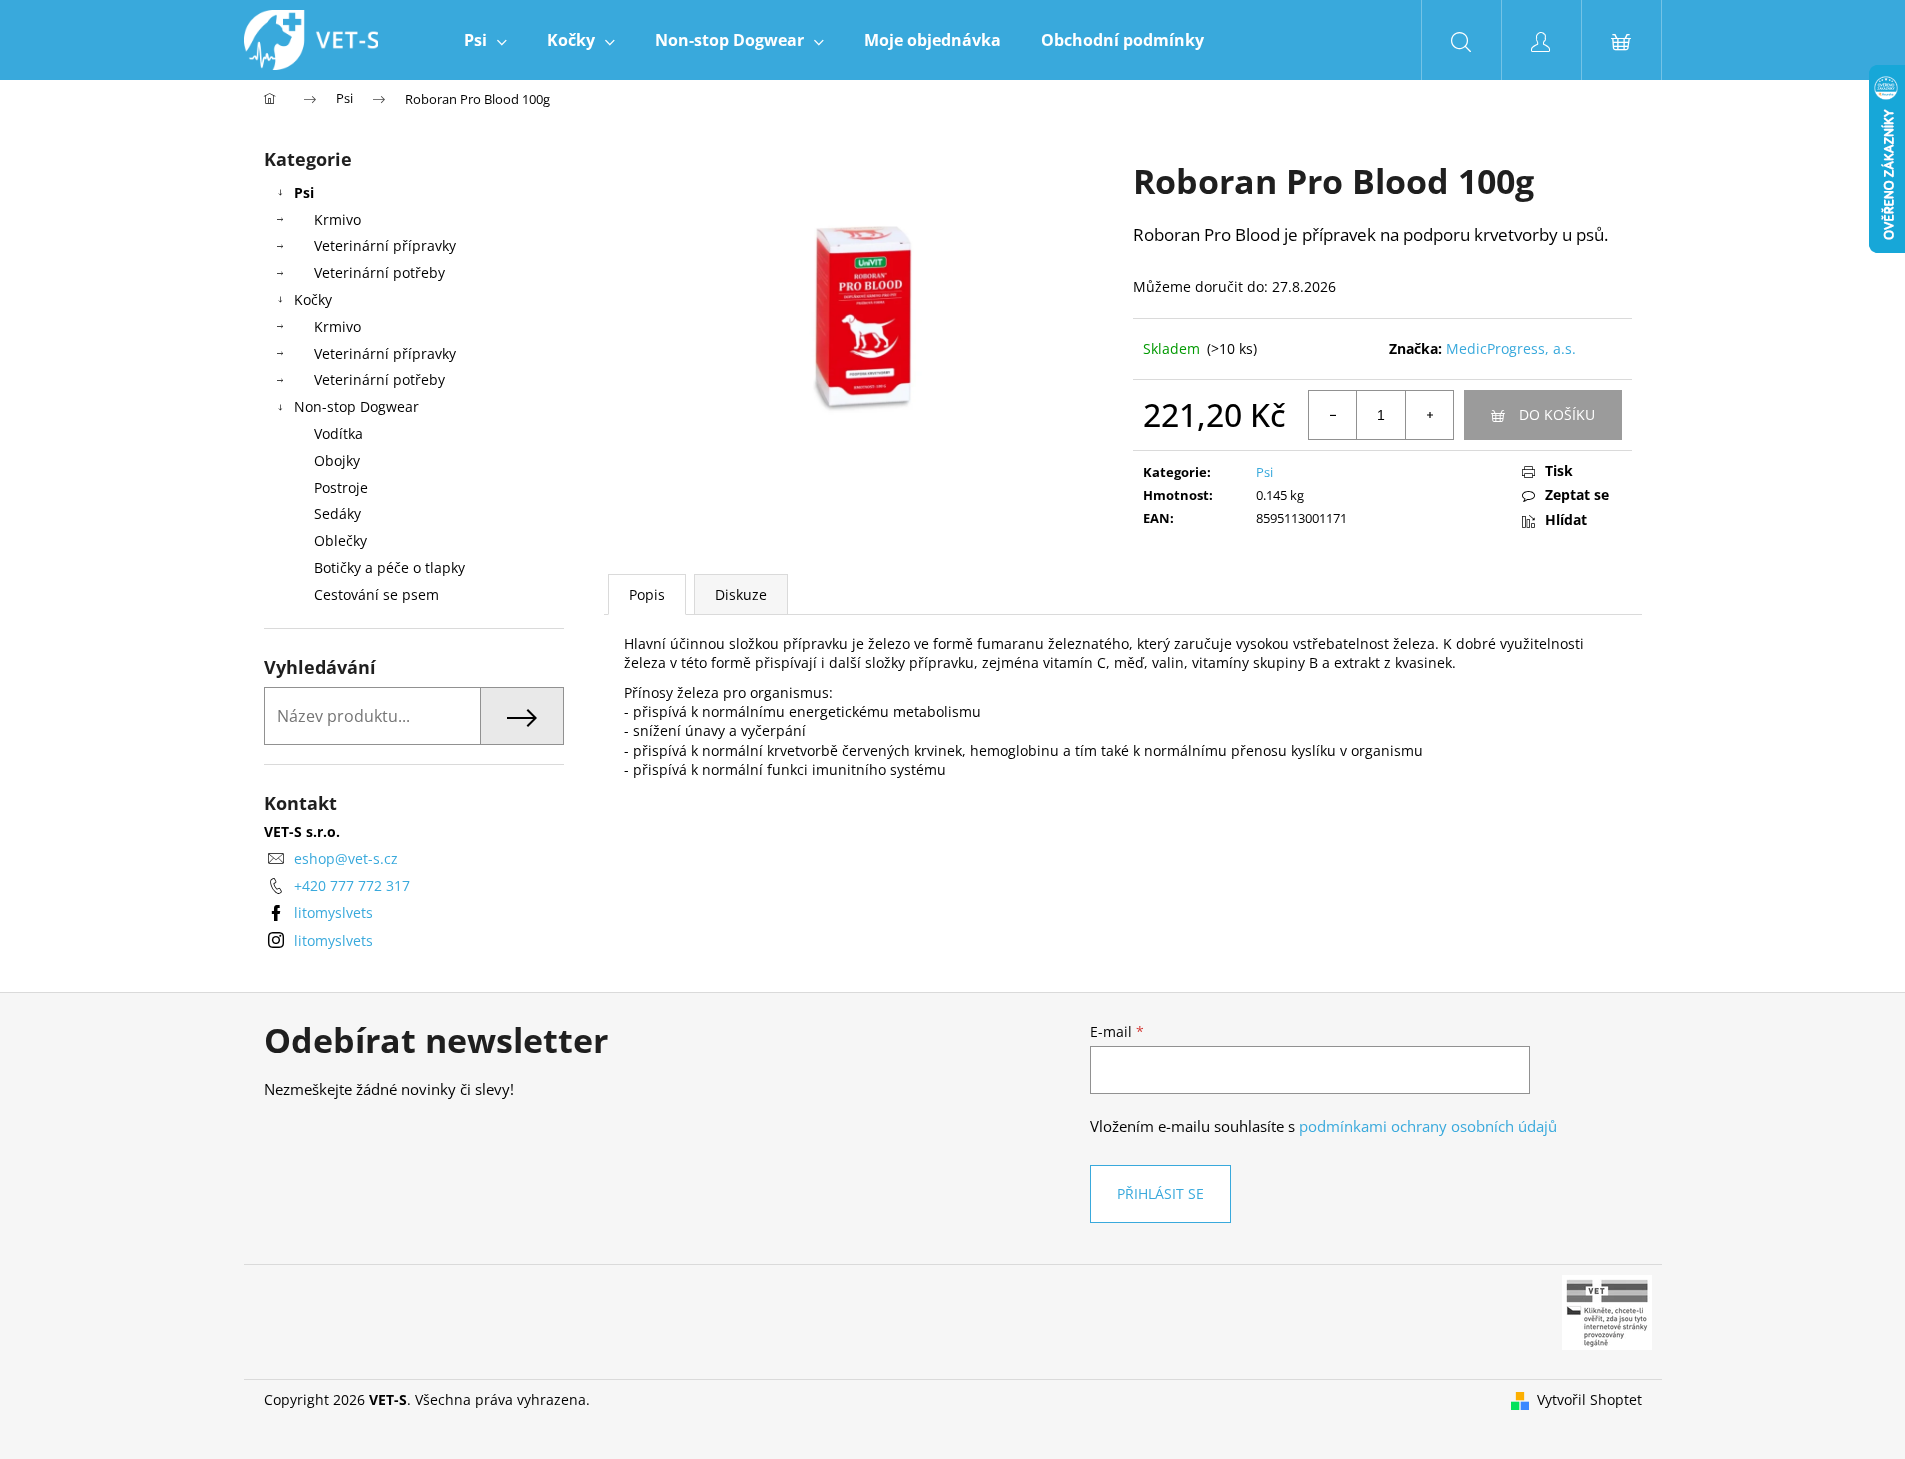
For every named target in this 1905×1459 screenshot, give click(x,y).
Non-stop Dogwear (356, 406)
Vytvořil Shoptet (1589, 1399)
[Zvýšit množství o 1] (1429, 415)
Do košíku (1557, 414)
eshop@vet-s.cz (346, 858)
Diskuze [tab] (741, 594)
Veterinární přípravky (385, 245)
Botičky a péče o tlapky (389, 567)
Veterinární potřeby (379, 272)
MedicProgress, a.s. (1511, 348)
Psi (304, 192)
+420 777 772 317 (352, 885)
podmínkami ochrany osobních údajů (1428, 1126)
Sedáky (337, 513)
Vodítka (338, 433)
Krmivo (337, 219)
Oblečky (340, 540)
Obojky (337, 460)
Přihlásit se (1160, 1193)
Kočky (313, 299)
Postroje (341, 487)
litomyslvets (333, 912)
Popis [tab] (647, 594)
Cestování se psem (376, 594)
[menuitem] (485, 40)
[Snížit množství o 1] (1333, 415)
